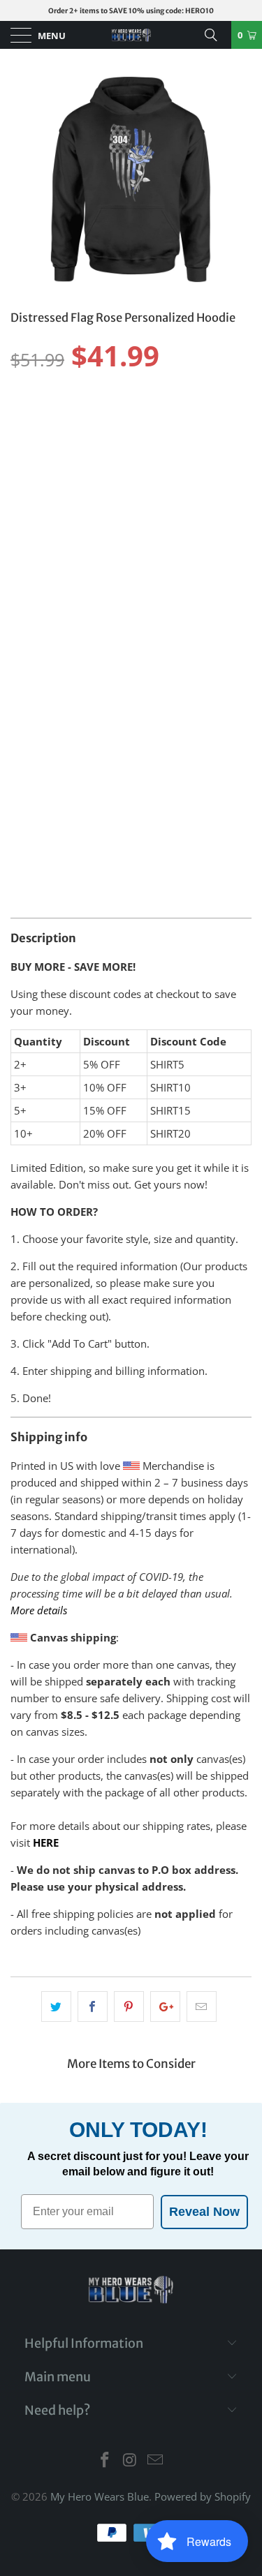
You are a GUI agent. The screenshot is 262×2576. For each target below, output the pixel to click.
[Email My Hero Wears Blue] (155, 2460)
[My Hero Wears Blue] (131, 35)
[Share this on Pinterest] (129, 2007)
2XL (166, 417)
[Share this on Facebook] (93, 2007)
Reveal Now (204, 2212)
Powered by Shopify (203, 2496)
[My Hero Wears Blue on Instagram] (131, 2460)
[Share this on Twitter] (56, 2007)
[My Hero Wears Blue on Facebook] (105, 2460)
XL (130, 417)
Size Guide (217, 392)
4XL (26, 452)
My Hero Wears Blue (100, 2496)
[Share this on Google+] (165, 2007)
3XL (203, 417)
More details (39, 1610)
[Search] (216, 35)
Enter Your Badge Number (77, 661)
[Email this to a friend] (202, 2007)
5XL (63, 452)
